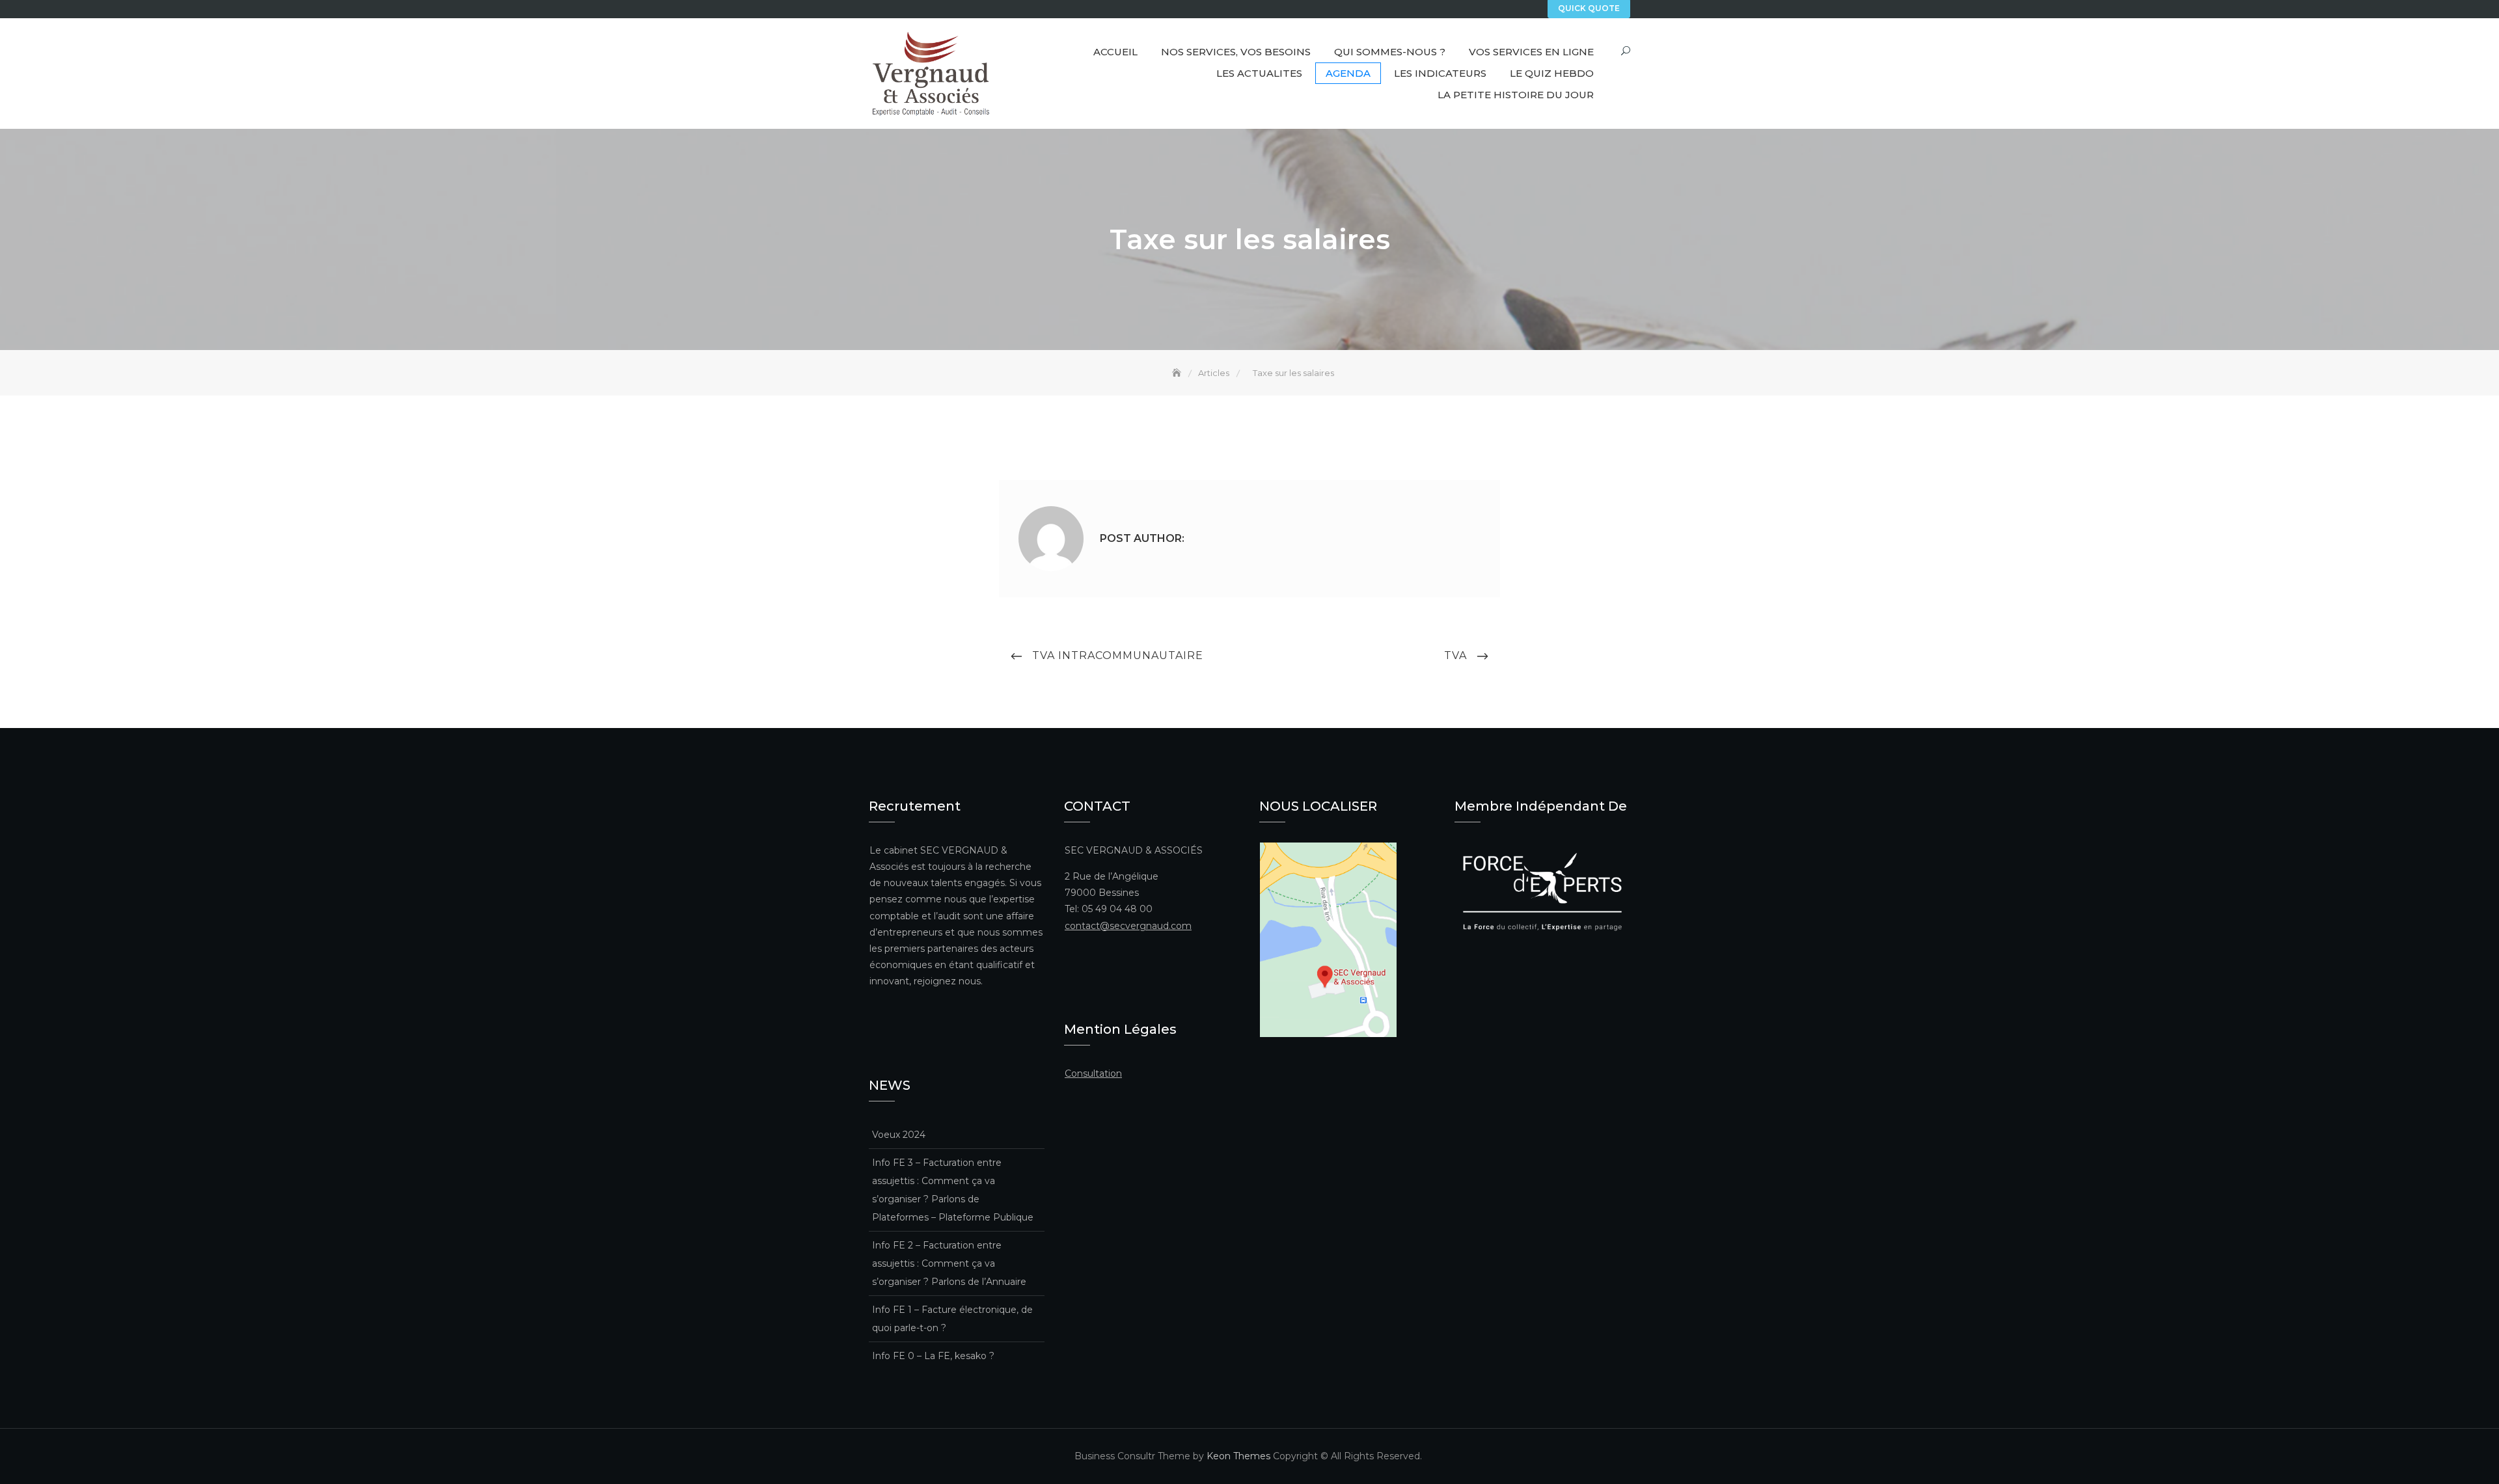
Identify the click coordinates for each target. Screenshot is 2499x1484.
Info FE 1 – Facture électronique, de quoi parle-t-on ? (952, 1319)
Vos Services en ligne (1531, 52)
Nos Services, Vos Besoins (1236, 52)
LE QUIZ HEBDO (1552, 73)
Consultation (1093, 1073)
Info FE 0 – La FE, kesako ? (933, 1356)
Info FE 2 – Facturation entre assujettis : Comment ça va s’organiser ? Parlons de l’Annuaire (949, 1263)
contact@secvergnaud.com (1128, 926)
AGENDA (1348, 73)
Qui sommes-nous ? (1390, 52)
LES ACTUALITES (1259, 73)
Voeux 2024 (899, 1135)
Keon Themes (1238, 1456)
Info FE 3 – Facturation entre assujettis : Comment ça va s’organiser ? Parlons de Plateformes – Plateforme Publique (953, 1190)
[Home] (1178, 373)
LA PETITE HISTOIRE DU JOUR (1516, 95)
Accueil (1115, 52)
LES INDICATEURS (1440, 73)
